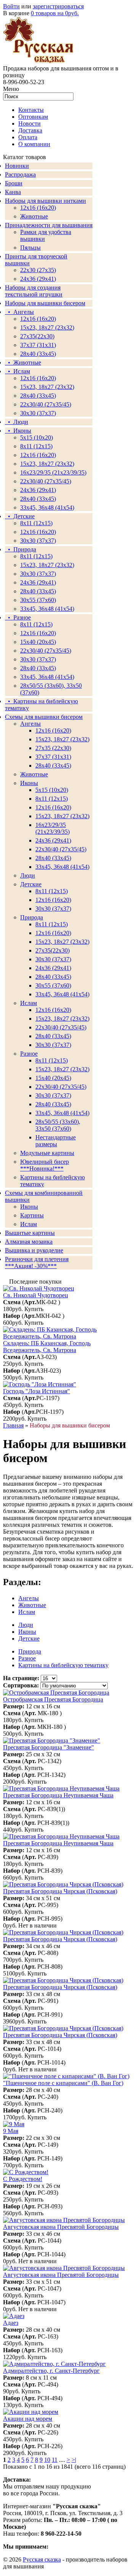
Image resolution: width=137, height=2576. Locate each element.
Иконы (29, 783)
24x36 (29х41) (53, 840)
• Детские (20, 516)
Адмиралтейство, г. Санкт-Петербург (51, 2371)
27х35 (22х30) (53, 748)
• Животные (23, 362)
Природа (32, 917)
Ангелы (30, 724)
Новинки (17, 166)
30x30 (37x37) (38, 413)
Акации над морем (28, 2419)
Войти (11, 6)
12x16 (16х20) (38, 378)
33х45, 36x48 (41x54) (62, 994)
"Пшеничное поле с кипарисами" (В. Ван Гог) (63, 2083)
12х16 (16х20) (38, 319)
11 (55, 2460)
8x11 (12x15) (36, 523)
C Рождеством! (23, 2179)
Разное (29, 1054)
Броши (14, 183)
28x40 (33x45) (38, 396)
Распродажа (20, 174)
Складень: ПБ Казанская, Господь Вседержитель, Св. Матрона (47, 1347)
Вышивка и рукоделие (34, 1250)
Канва (13, 192)
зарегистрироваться (58, 6)
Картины (32, 1215)
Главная (13, 1425)
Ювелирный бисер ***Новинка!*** (45, 1165)
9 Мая (11, 2131)
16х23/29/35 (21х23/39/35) (53, 472)
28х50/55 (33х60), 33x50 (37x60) (58, 1125)
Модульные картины (47, 1153)
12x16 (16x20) (38, 208)
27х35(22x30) (53, 950)
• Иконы (18, 431)
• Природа (21, 549)
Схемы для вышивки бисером (44, 717)
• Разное (18, 617)
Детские (31, 884)
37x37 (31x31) (38, 345)
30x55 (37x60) (38, 600)
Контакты (31, 110)
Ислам (29, 1003)
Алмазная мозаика (29, 1242)
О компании (34, 144)
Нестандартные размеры (56, 1141)
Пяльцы (30, 248)
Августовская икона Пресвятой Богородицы (61, 2227)
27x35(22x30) (37, 336)
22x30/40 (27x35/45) (46, 481)
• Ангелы (19, 312)
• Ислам (18, 371)
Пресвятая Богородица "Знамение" (49, 1747)
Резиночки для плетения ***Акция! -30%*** (37, 1263)
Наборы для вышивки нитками (45, 201)
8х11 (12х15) (36, 624)
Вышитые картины (30, 1233)
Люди (28, 875)
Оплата (28, 137)
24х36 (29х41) (38, 279)
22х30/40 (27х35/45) (46, 404)
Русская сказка (42, 2559)
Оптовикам (33, 117)
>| (74, 2460)
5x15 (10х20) (37, 437)
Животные (34, 216)
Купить (34, 1309)
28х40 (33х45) (38, 354)
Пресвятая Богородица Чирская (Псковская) (60, 1891)
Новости (29, 123)
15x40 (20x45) (38, 642)
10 (47, 2460)
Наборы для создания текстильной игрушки (34, 291)
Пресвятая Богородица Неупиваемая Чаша (58, 1795)
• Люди (17, 422)
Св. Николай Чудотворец (36, 1295)
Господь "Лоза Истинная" (37, 1391)
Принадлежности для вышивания (49, 225)
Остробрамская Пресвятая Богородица (53, 1699)
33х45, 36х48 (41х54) (47, 507)
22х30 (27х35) (38, 270)
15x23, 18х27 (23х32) (47, 327)
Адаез (11, 2323)
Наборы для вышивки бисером (45, 303)
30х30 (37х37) (38, 574)
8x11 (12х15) (36, 446)
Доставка (30, 130)
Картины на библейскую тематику (63, 1665)
